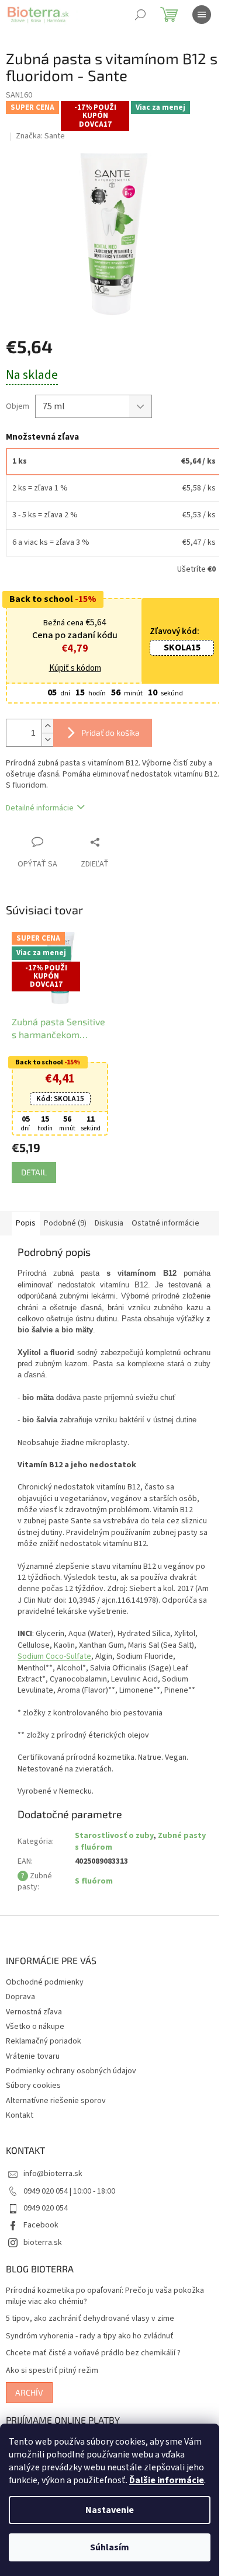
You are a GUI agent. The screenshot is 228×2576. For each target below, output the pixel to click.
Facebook (41, 2250)
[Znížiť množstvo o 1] (47, 744)
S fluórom (93, 1906)
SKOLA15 (173, 676)
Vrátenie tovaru (33, 2081)
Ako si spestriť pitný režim (52, 2395)
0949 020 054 (46, 2233)
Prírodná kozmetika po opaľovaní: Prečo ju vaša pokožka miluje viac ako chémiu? (105, 2321)
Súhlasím (110, 2547)
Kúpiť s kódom (110, 649)
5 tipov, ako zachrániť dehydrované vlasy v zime (90, 2343)
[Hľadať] (140, 15)
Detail (34, 1174)
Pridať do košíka (110, 737)
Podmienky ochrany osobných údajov (71, 2095)
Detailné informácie (40, 813)
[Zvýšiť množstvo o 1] (47, 731)
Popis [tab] (26, 1225)
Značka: (40, 136)
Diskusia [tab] (109, 1225)
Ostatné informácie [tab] (165, 1225)
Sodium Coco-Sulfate (54, 1681)
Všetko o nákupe (35, 2051)
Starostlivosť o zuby (113, 1860)
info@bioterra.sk (53, 2198)
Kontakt (20, 2140)
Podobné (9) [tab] (65, 1225)
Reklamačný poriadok (44, 2066)
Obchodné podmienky (45, 2007)
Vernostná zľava (34, 2036)
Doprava (20, 2021)
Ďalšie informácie (167, 2480)
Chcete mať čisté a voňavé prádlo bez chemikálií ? (93, 2378)
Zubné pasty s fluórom (127, 1866)
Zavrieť (119, 847)
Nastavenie (110, 2510)
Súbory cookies (33, 2110)
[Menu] (202, 15)
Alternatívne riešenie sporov (56, 2125)
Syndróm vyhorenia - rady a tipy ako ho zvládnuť (90, 2361)
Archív (29, 2417)
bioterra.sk (43, 2267)
